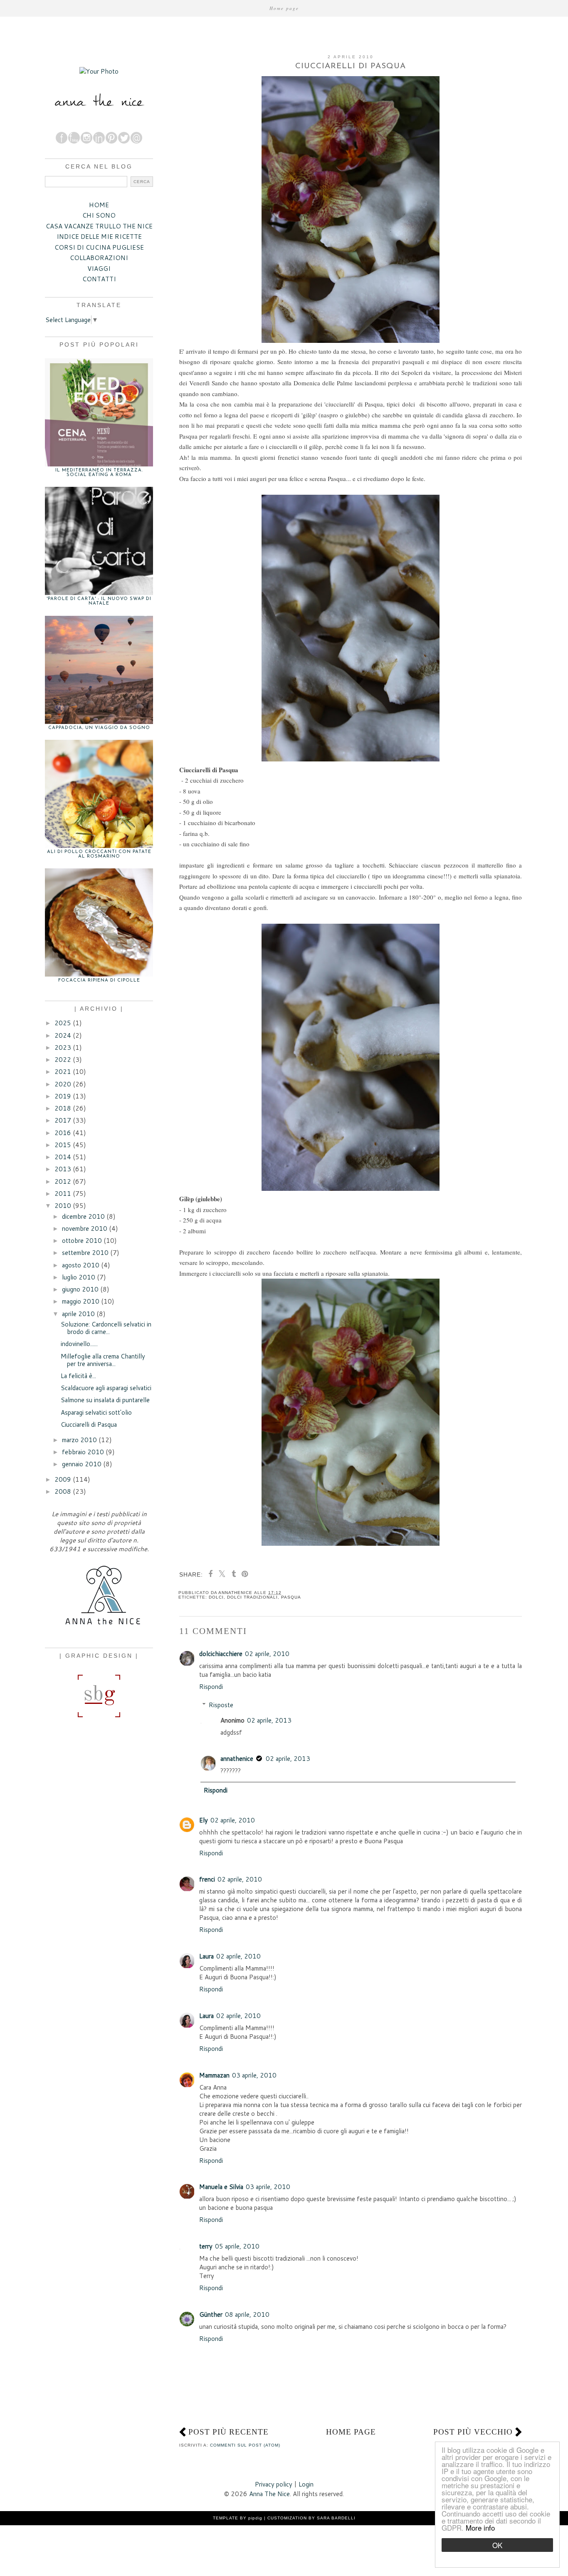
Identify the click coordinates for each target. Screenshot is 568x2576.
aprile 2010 (78, 1314)
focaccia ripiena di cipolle (99, 981)
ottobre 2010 (82, 1241)
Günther (211, 2314)
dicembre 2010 (83, 1216)
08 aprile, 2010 (247, 2314)
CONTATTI (99, 279)
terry (206, 2246)
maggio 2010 (81, 1301)
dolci (216, 1597)
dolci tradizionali (252, 1597)
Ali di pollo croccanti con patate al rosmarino (99, 854)
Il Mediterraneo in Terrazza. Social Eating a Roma (99, 473)
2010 (63, 1206)
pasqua (291, 1597)
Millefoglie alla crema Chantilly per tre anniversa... (103, 1360)
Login (306, 2484)
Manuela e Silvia (221, 2187)
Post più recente (228, 2432)
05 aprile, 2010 (237, 2246)
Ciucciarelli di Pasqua (89, 1424)
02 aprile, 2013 (269, 1720)
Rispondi (211, 1687)
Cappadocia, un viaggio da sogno (99, 728)
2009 (63, 1479)
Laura (206, 1956)
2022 (63, 1060)
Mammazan (214, 2075)
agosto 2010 (81, 1265)
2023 (63, 1048)
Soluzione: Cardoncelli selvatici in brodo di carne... (106, 1328)
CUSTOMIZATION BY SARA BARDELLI (311, 2518)
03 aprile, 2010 (254, 2075)
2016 (63, 1133)
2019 (63, 1096)
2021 (63, 1072)
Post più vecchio (473, 2432)
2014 (63, 1157)
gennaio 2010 (82, 1464)
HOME (99, 205)
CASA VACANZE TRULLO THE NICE (99, 226)
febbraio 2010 (83, 1452)
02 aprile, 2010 (267, 1654)
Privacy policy (274, 2484)
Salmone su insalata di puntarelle (105, 1400)
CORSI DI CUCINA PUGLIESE (99, 247)
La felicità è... (78, 1376)
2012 (63, 1181)
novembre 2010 (85, 1228)
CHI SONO (99, 215)
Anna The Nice (269, 2494)
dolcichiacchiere (221, 1654)
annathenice (237, 1759)
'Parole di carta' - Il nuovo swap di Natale (99, 601)
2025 (63, 1023)
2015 (63, 1145)
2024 (63, 1035)
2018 (63, 1108)
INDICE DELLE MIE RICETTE (99, 237)
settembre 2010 (85, 1253)
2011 (63, 1194)
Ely (204, 1820)
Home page (284, 8)
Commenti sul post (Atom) (245, 2445)
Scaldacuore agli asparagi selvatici (106, 1388)
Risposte (221, 1705)
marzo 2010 (79, 1440)
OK (497, 2545)
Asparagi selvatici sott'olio (96, 1412)
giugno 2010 (80, 1289)
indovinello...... (79, 1344)
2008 (63, 1491)
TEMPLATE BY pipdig (238, 2518)
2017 (63, 1120)
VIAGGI (99, 269)
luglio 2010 (79, 1277)
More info (480, 2528)
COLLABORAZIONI (99, 258)
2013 (63, 1169)
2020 (63, 1084)
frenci (207, 1879)
